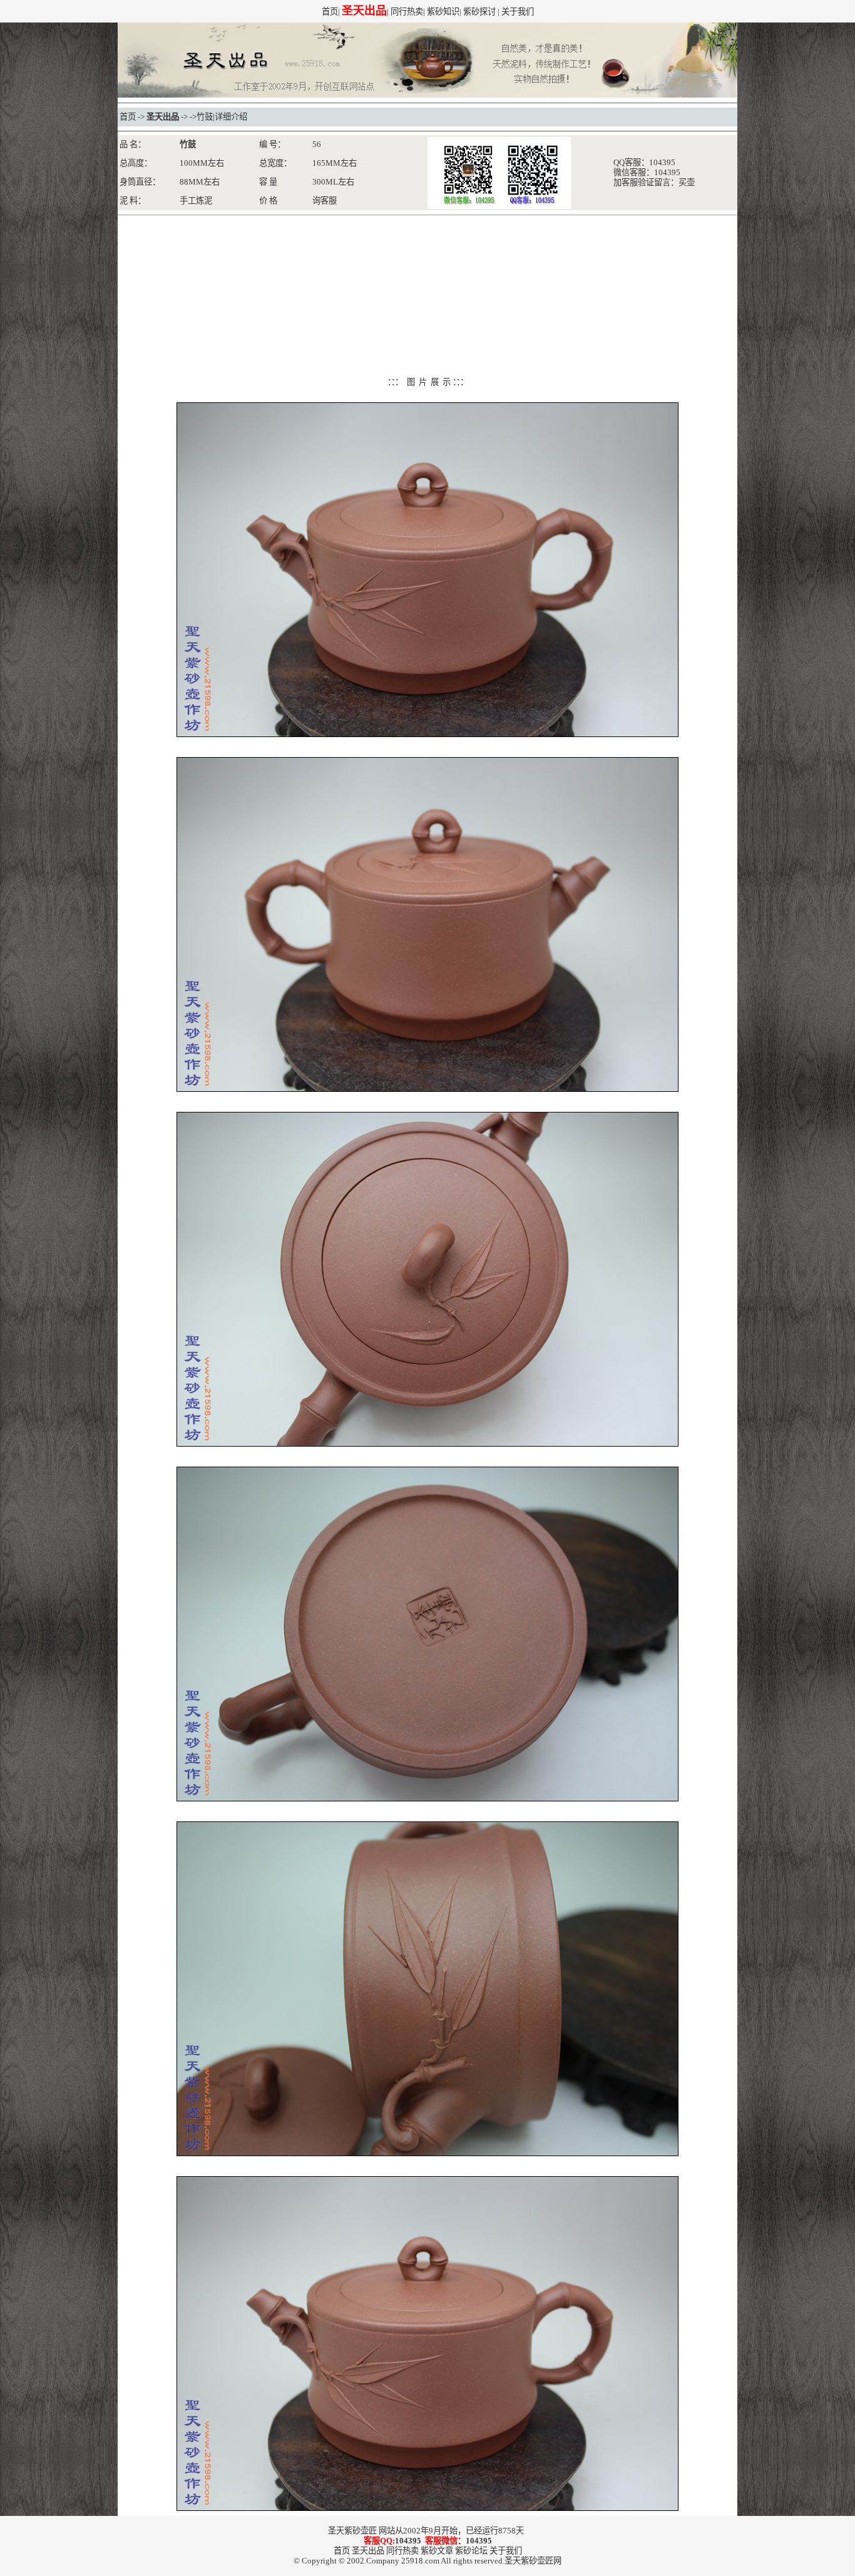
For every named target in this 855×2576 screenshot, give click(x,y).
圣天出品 (163, 117)
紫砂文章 (437, 2551)
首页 (330, 12)
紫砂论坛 (471, 2551)
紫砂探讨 (479, 12)
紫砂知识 (443, 12)
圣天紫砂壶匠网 (533, 2561)
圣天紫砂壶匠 (352, 2531)
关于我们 (518, 12)
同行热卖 (407, 12)
